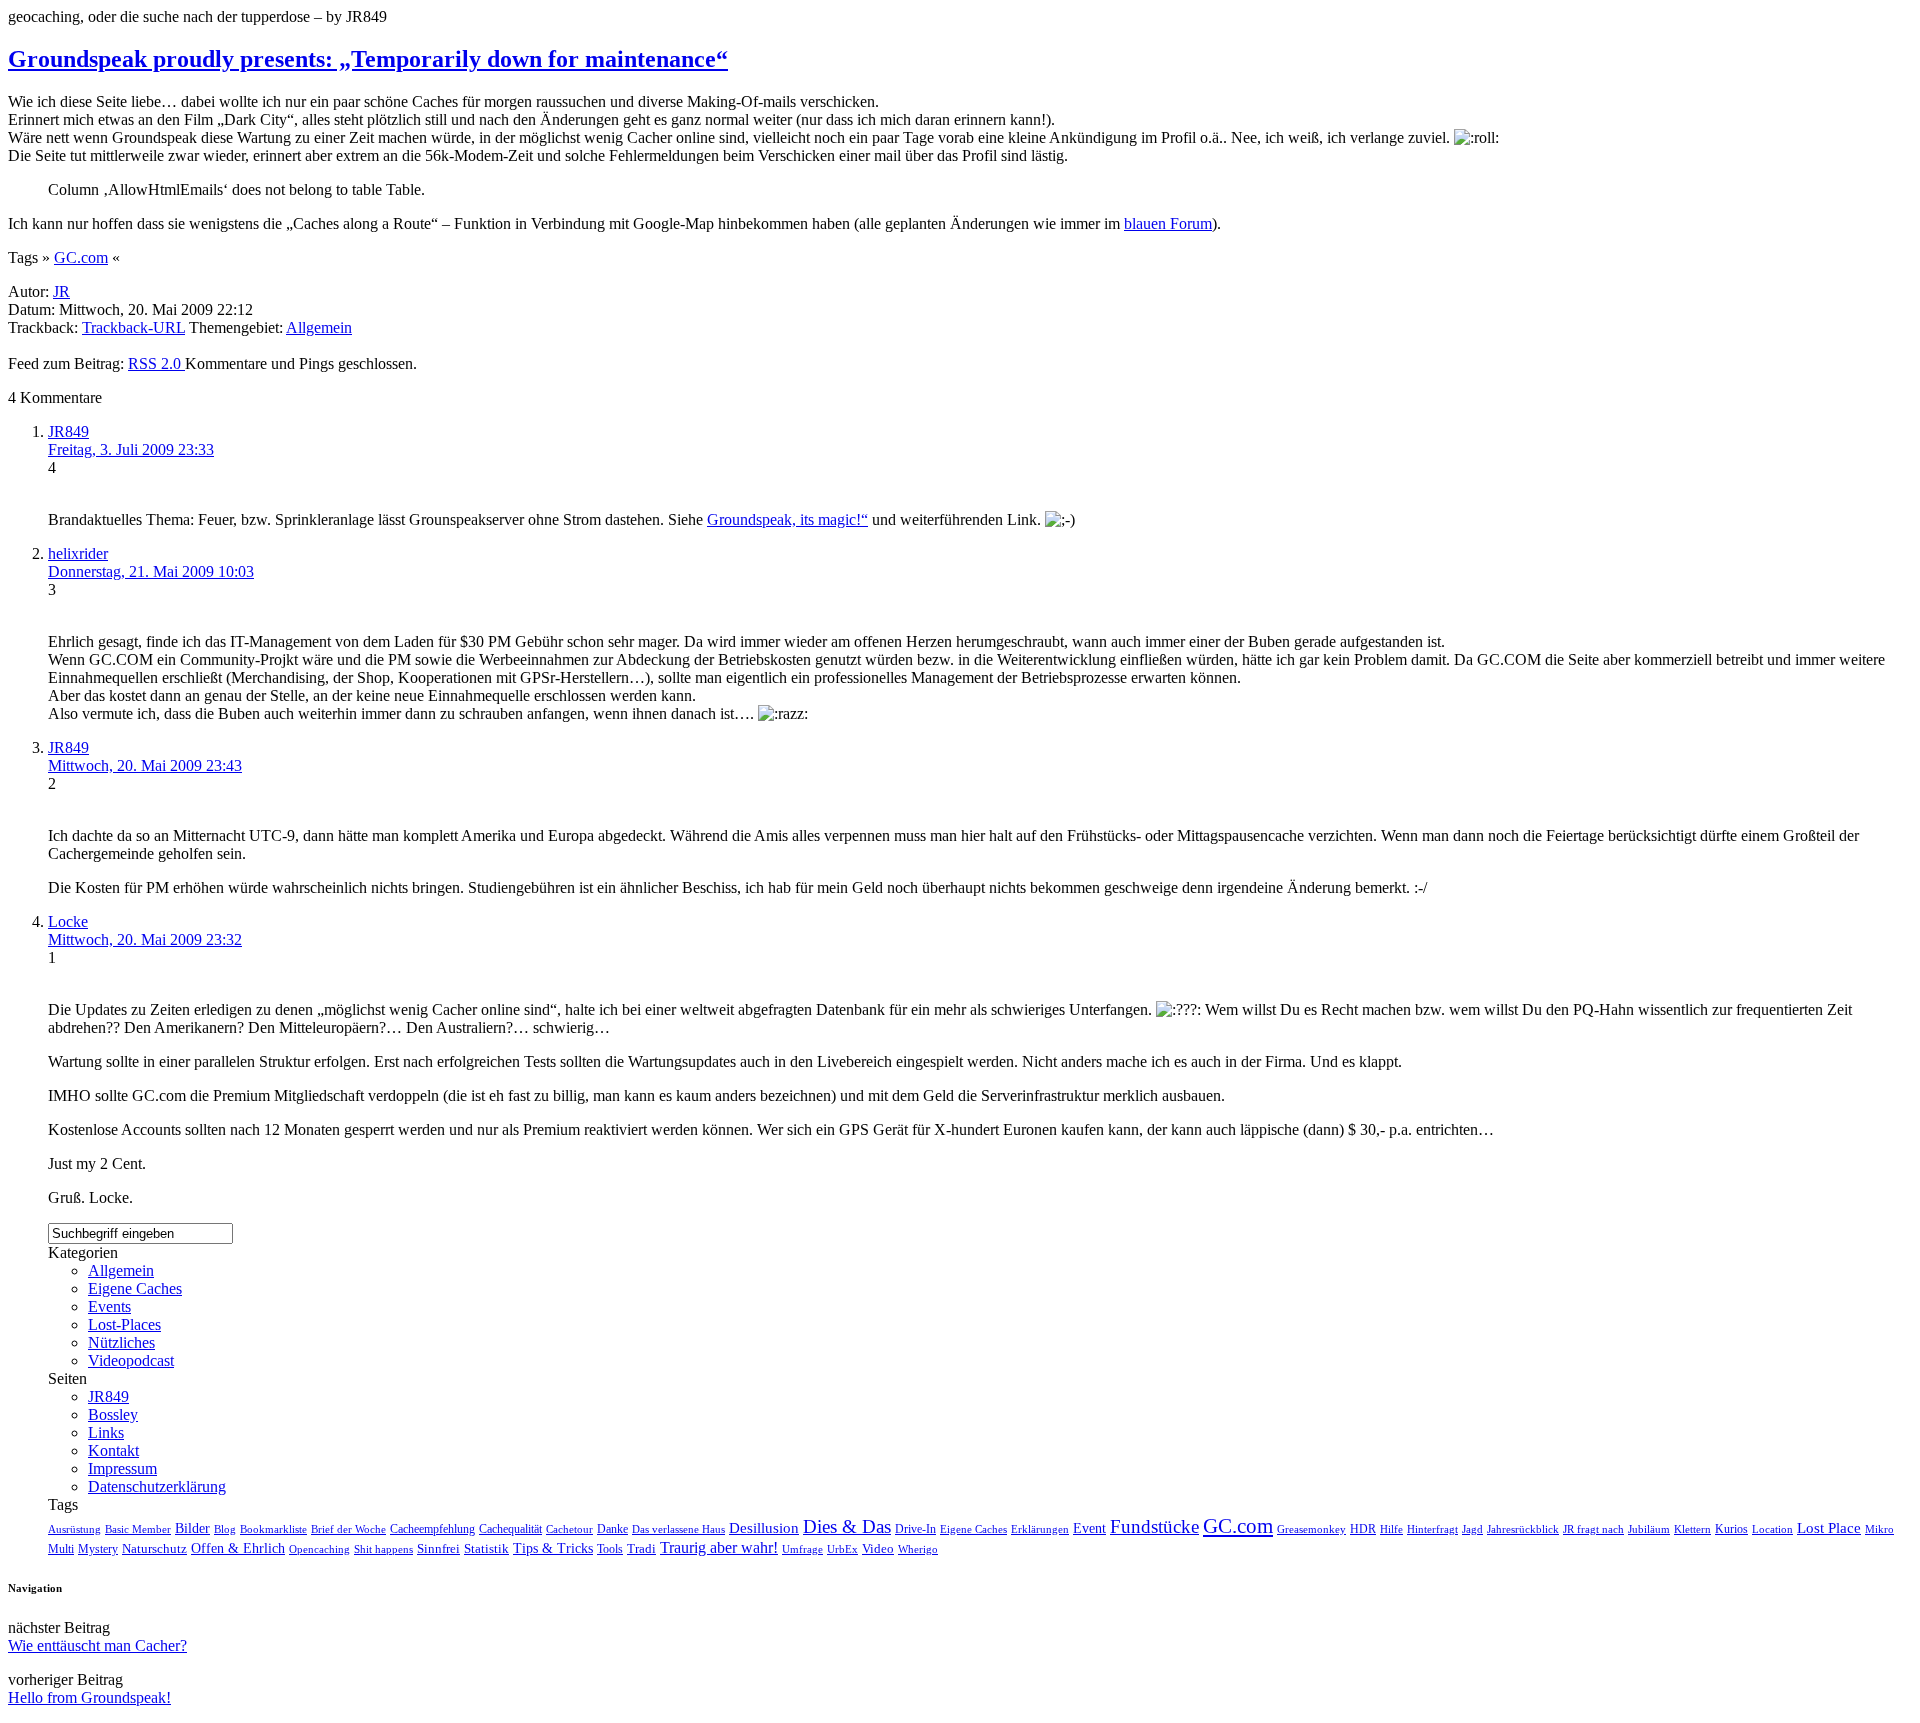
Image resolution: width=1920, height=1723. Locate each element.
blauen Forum (1168, 223)
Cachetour (569, 1529)
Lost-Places (124, 1324)
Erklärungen (1040, 1529)
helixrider (78, 553)
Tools (610, 1549)
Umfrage (802, 1549)
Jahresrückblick (1523, 1529)
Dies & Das (847, 1526)
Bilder (192, 1528)
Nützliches (121, 1342)
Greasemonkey (1311, 1529)
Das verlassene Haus (678, 1529)
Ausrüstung (74, 1529)
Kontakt (113, 1450)
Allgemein (319, 327)
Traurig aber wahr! (719, 1547)
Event (1089, 1528)
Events (109, 1306)
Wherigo (918, 1549)
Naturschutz (154, 1548)
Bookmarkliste (273, 1529)
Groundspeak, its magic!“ (787, 519)
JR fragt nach (1593, 1529)
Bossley (113, 1414)
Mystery (98, 1549)
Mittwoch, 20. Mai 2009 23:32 (145, 939)
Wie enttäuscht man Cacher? (97, 1645)
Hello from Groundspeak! (89, 1697)
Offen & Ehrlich (238, 1548)
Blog (225, 1529)
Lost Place (1829, 1528)
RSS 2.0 (156, 363)
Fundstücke (1154, 1526)
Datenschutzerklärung (157, 1486)
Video (878, 1549)
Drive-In (915, 1529)
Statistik (486, 1548)
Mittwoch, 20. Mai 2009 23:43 (145, 765)
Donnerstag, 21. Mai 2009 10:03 (151, 571)
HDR (1363, 1529)
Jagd (1472, 1529)
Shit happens (383, 1549)
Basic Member (138, 1529)
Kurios (1731, 1529)
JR (61, 291)
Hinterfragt (1432, 1529)
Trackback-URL (133, 327)
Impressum (122, 1468)
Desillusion (764, 1528)
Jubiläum (1649, 1529)
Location (1772, 1529)
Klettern (1692, 1529)
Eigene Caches (135, 1288)
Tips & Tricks (553, 1548)
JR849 (68, 431)
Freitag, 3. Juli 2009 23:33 (131, 449)
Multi (61, 1549)
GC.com (81, 257)
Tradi (641, 1549)
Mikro (1879, 1529)
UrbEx (842, 1549)
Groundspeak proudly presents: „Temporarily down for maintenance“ (368, 59)
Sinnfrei (438, 1548)
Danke (612, 1529)
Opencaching (319, 1549)
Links (106, 1432)
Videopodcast (131, 1360)
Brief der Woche (348, 1529)
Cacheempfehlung (432, 1529)
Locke (68, 921)
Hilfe (1391, 1529)
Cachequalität (510, 1529)
